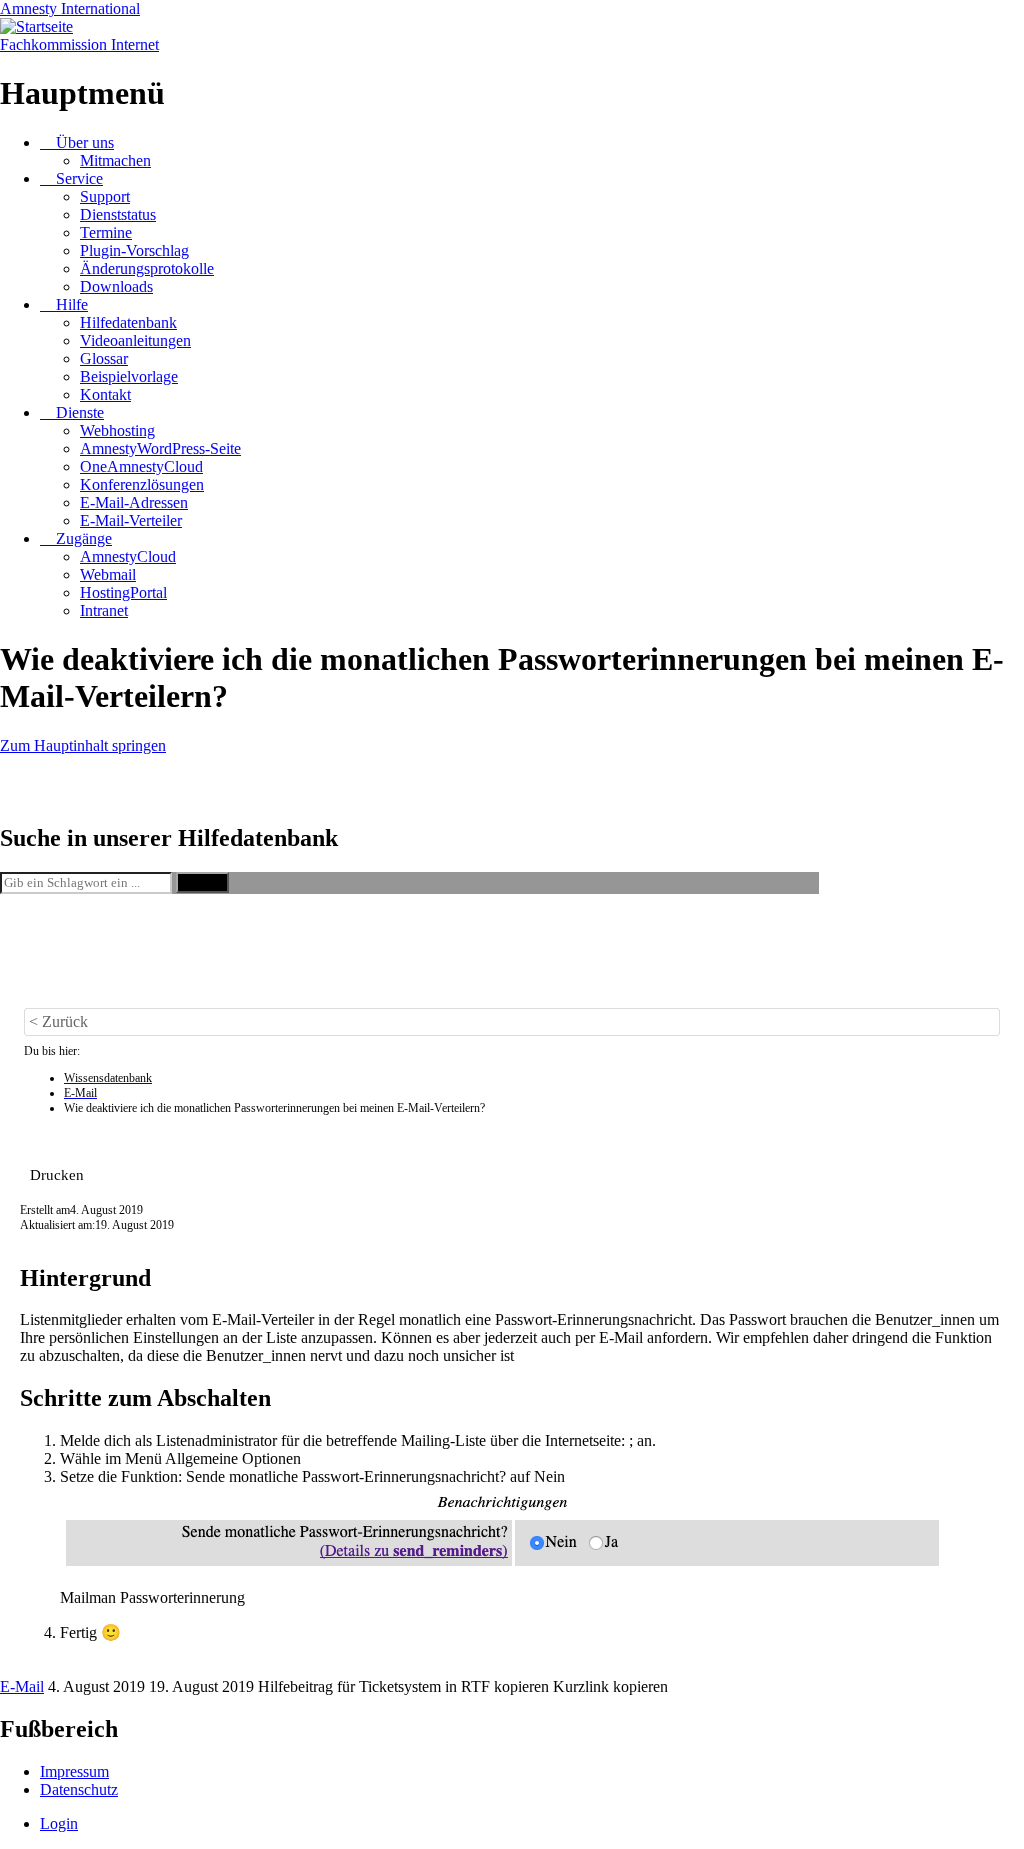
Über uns (85, 142)
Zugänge (84, 538)
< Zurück (58, 1021)
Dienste (80, 412)
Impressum (74, 1771)
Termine (106, 232)
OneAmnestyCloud (141, 466)
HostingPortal (123, 592)
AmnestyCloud (128, 556)
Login (59, 1823)
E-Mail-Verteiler (131, 520)
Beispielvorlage (129, 376)
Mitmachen (115, 160)
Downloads (116, 286)
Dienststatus (118, 214)
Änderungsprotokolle (147, 268)
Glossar (104, 358)
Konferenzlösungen (142, 484)
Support (105, 196)
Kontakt (105, 394)
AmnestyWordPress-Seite (160, 448)
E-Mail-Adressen (134, 502)
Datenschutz (79, 1789)
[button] (57, 1174)
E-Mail (22, 1686)
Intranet (104, 610)
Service (79, 178)
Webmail (108, 574)
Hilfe (72, 304)
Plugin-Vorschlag (134, 250)
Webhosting (117, 430)
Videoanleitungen (135, 340)
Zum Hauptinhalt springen (83, 745)
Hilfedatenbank (128, 322)
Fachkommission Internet (79, 44)
